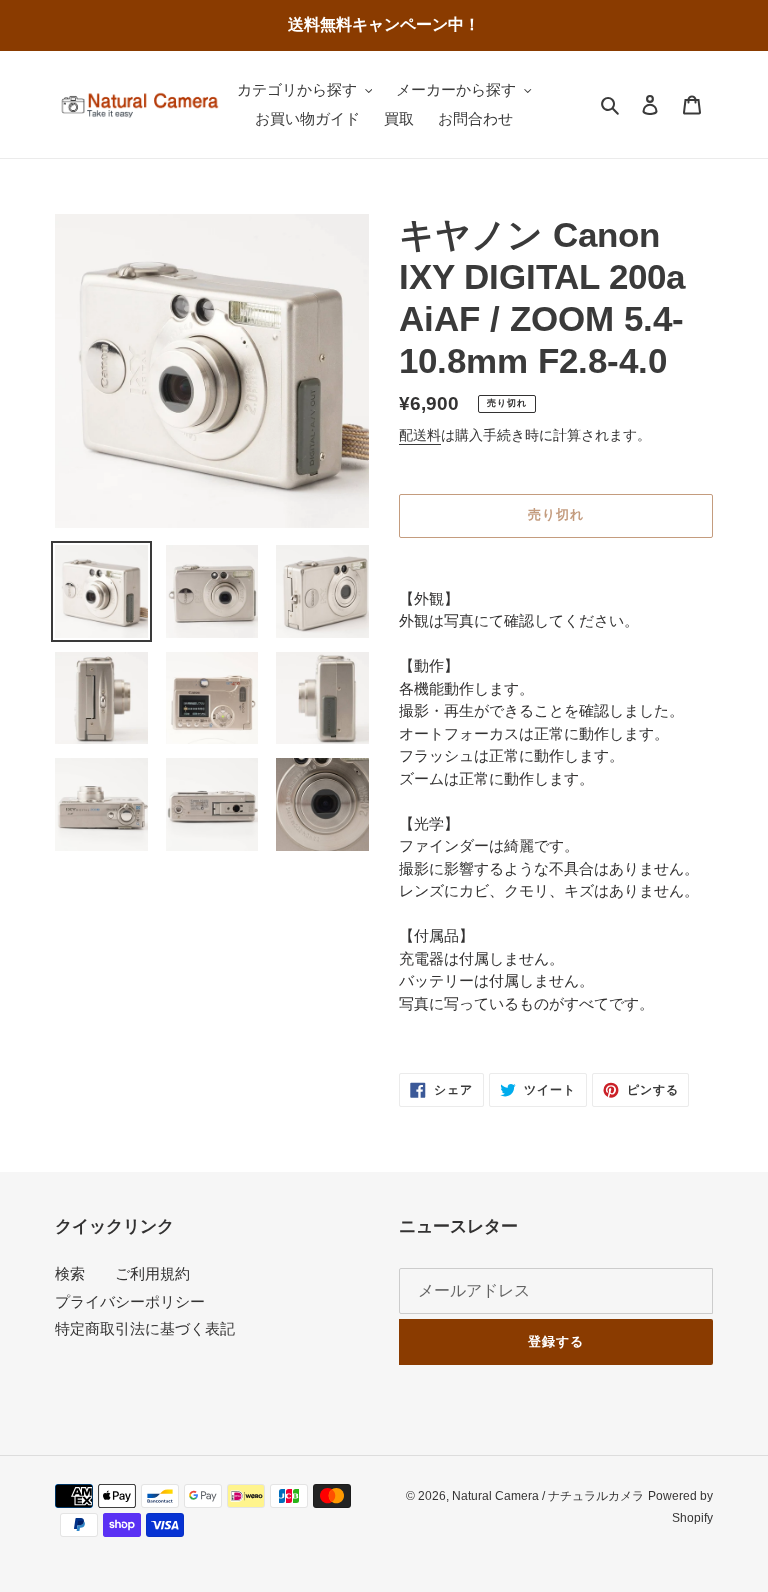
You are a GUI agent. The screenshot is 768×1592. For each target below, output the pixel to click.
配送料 (420, 435)
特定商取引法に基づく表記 (145, 1328)
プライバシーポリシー (130, 1301)
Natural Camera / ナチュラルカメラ (548, 1496)
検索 (70, 1273)
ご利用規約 (152, 1273)
